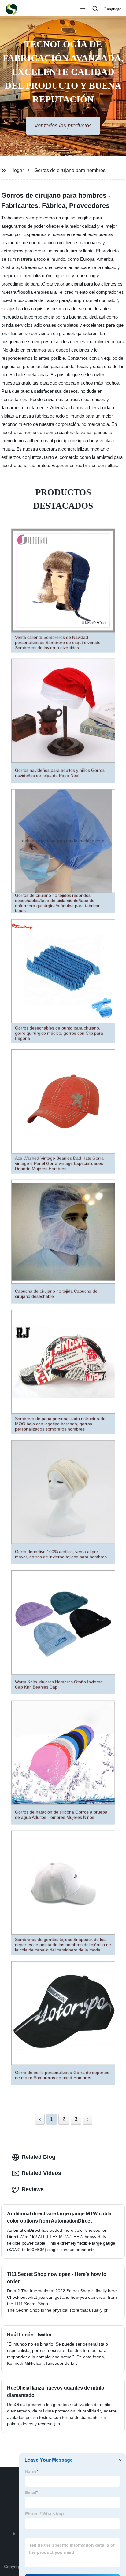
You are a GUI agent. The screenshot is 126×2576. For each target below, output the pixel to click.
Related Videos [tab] (41, 2173)
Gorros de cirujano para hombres (70, 170)
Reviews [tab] (33, 2189)
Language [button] (113, 9)
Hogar (17, 170)
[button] (83, 9)
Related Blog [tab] (39, 2157)
